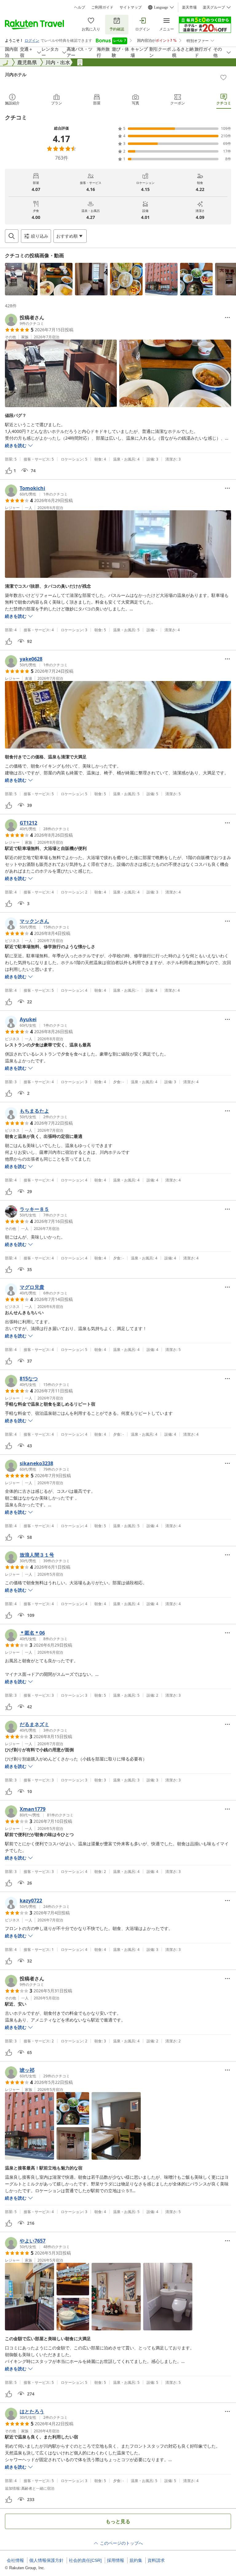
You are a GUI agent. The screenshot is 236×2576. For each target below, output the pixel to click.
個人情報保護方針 (46, 2560)
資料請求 (156, 2560)
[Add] (223, 77)
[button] (21, 279)
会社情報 (15, 2560)
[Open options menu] (227, 317)
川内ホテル (16, 74)
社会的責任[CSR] (85, 2560)
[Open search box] (12, 236)
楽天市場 (189, 7)
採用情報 (116, 2560)
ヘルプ (80, 7)
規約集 (136, 2560)
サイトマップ (131, 7)
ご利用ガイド (102, 7)
